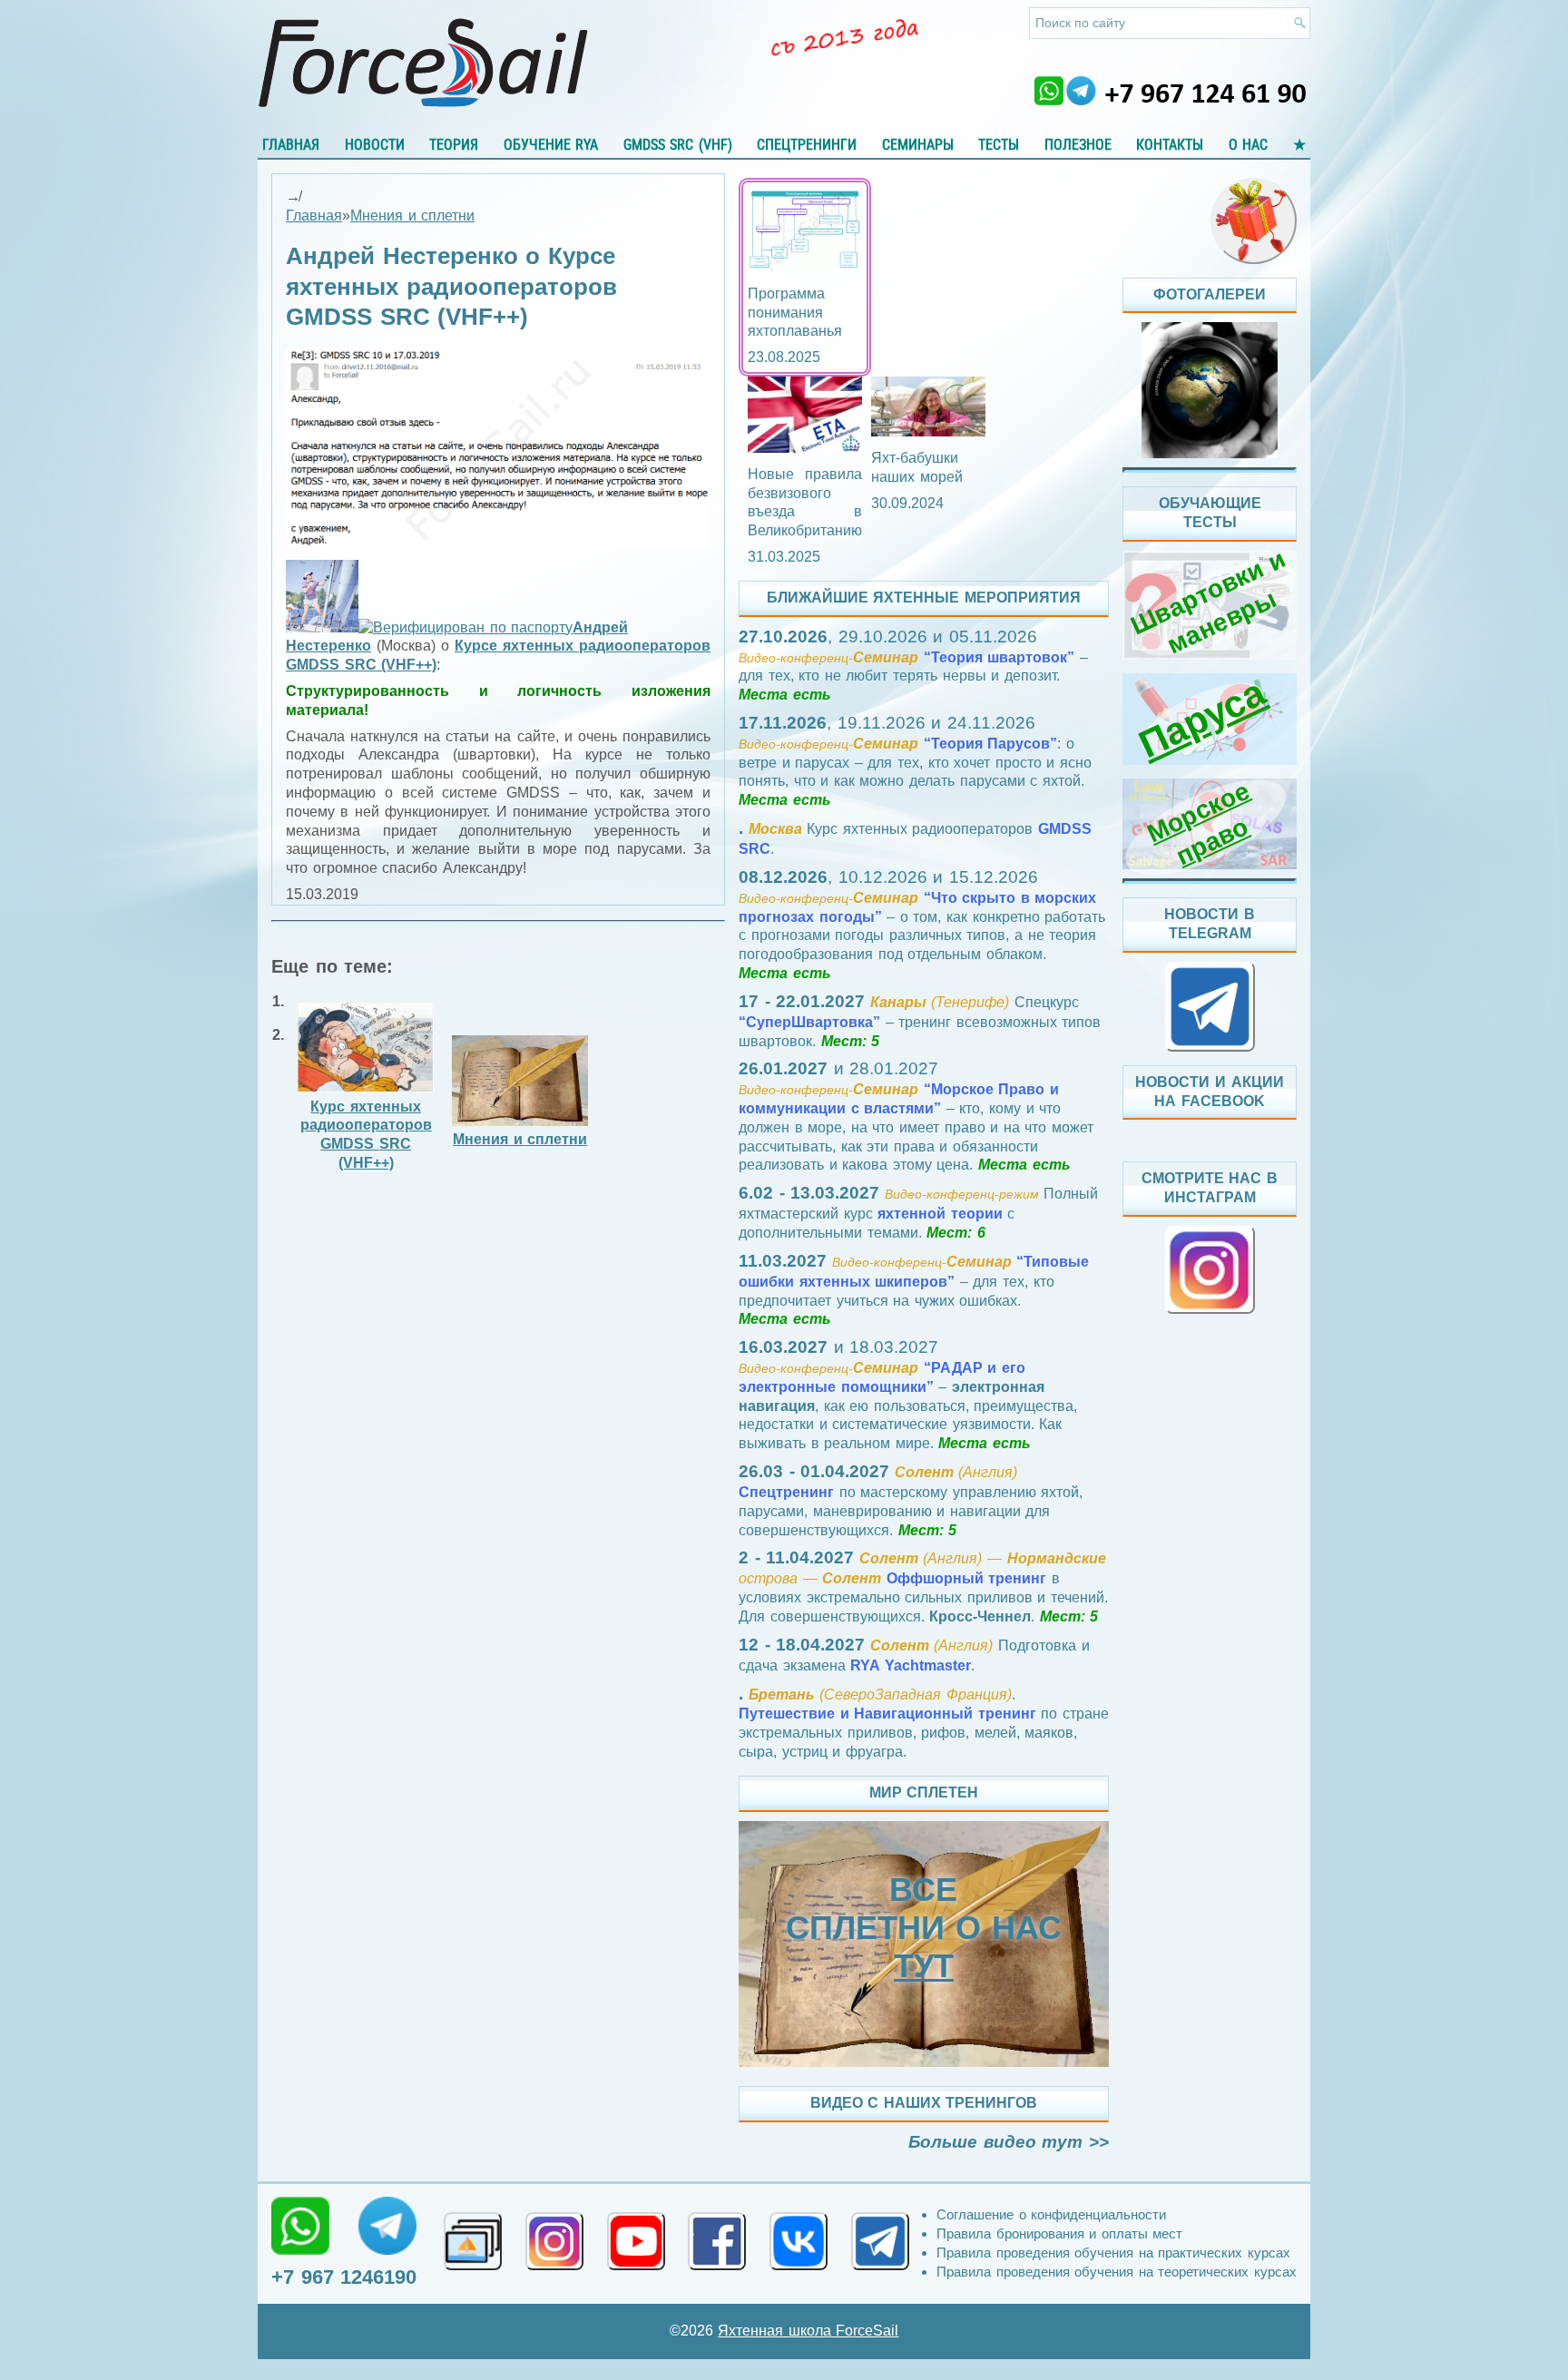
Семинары (918, 145)
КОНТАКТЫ (1170, 145)
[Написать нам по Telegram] (387, 2226)
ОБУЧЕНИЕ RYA (551, 145)
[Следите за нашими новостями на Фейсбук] (717, 2241)
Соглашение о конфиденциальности (1051, 2214)
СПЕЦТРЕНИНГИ (807, 145)
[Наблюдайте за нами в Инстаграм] (554, 2241)
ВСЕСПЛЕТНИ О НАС (923, 1928)
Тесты (999, 145)
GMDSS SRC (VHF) (678, 145)
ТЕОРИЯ (454, 145)
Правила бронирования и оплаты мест (1059, 2233)
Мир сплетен (924, 1792)
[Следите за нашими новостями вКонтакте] (799, 2241)
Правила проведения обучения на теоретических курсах (1117, 2272)
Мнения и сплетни (412, 215)
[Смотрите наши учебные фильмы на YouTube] (636, 2241)
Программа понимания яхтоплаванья (795, 313)
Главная (291, 145)
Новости (375, 145)
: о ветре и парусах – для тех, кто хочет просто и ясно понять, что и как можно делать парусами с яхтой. (915, 762)
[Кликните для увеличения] (498, 542)
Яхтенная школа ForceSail (808, 2331)
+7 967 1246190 (344, 2277)
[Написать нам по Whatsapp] (300, 2226)
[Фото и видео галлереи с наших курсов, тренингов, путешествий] (473, 2241)
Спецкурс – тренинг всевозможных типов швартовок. (920, 1022)
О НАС (1249, 145)
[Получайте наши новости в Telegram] (880, 2241)
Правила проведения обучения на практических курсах (1113, 2253)
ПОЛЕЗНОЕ (1078, 145)
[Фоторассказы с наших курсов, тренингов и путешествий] (1210, 390)
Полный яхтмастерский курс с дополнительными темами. (918, 1213)
